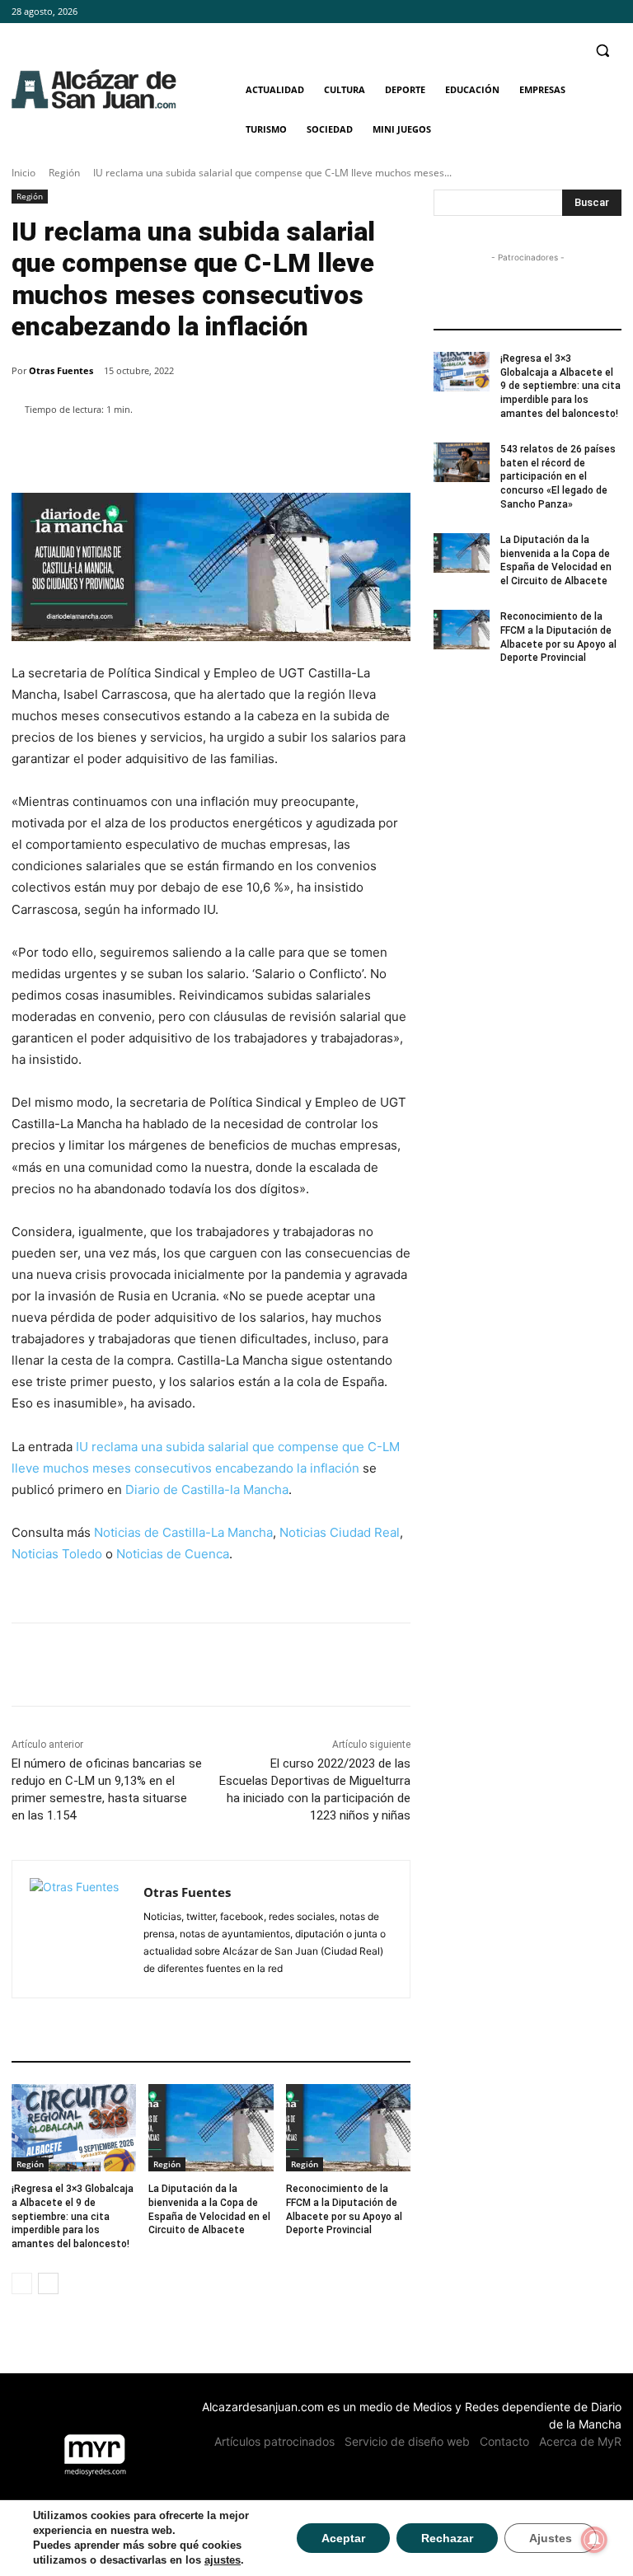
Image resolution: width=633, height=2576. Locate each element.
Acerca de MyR (580, 2441)
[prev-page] (22, 2283)
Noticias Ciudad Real (340, 1532)
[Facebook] (567, 12)
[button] (602, 51)
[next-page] (48, 2283)
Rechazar (447, 2538)
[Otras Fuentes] (78, 1929)
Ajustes (551, 2538)
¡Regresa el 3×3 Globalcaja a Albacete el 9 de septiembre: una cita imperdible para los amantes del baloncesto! (73, 2216)
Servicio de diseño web (407, 2441)
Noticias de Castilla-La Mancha (183, 1532)
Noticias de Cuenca (173, 1554)
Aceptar (343, 2538)
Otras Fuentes (61, 370)
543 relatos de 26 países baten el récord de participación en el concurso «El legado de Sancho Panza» (558, 477)
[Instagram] (589, 12)
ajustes (223, 2560)
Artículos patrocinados (274, 2441)
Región (64, 173)
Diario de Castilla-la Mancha (207, 1489)
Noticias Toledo (57, 1554)
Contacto (504, 2441)
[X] (612, 12)
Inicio (23, 173)
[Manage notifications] (594, 2540)
